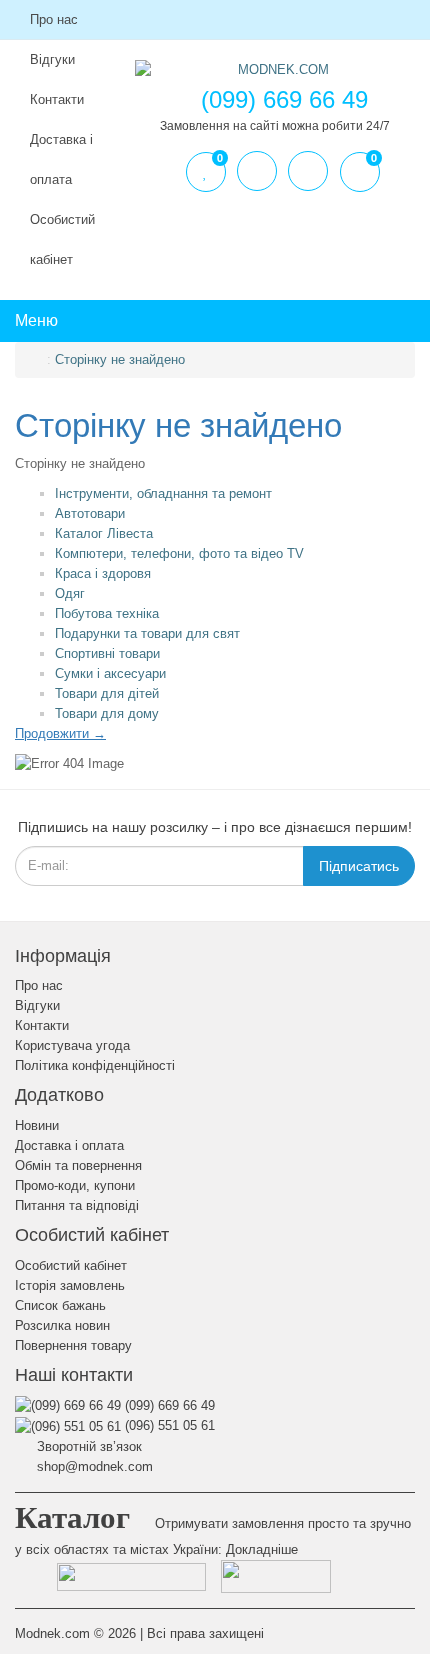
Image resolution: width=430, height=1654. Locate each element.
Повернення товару (73, 1345)
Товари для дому (107, 713)
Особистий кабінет (62, 239)
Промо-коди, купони (75, 1185)
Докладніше (262, 1549)
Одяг (70, 593)
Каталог (72, 1517)
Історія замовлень (70, 1285)
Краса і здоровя (103, 573)
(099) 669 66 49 (168, 1405)
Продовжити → (60, 733)
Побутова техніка (107, 613)
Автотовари (90, 513)
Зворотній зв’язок (87, 1446)
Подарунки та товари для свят (147, 633)
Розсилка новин (62, 1325)
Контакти (42, 1025)
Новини (37, 1125)
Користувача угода (72, 1045)
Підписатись (359, 866)
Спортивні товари (107, 653)
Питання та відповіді (77, 1205)
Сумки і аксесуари (110, 673)
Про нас (54, 19)
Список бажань (60, 1305)
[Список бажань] (206, 172)
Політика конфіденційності (95, 1065)
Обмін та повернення (78, 1165)
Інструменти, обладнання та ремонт (163, 493)
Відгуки (37, 1005)
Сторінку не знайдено (120, 359)
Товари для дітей (107, 693)
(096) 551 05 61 (168, 1425)
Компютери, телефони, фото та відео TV (179, 553)
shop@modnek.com (93, 1466)
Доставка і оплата (61, 159)
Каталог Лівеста (104, 533)
